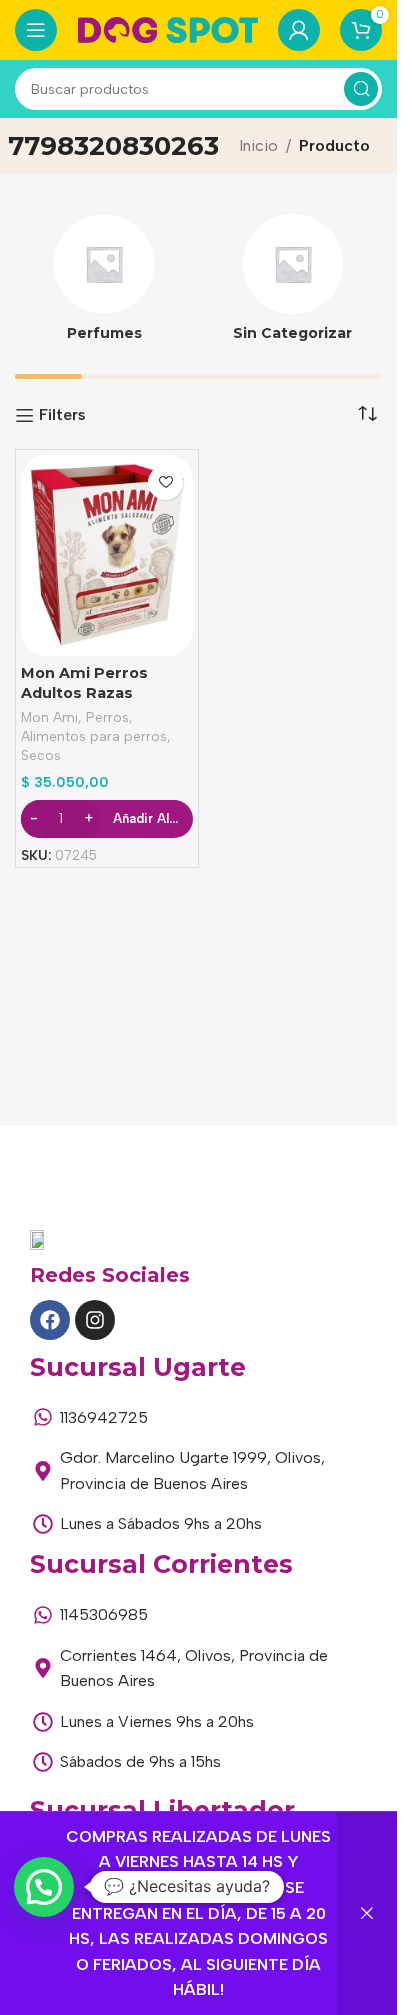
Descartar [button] (367, 1913)
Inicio (258, 145)
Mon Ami (49, 717)
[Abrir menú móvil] (36, 30)
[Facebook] (50, 1320)
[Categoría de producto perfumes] (104, 284)
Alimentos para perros (94, 736)
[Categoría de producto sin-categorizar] (293, 284)
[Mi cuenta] (299, 30)
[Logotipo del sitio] (168, 28)
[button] (44, 1887)
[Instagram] (95, 1320)
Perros (107, 717)
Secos (41, 755)
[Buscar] (361, 89)
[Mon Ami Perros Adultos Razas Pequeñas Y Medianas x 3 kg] (107, 555)
